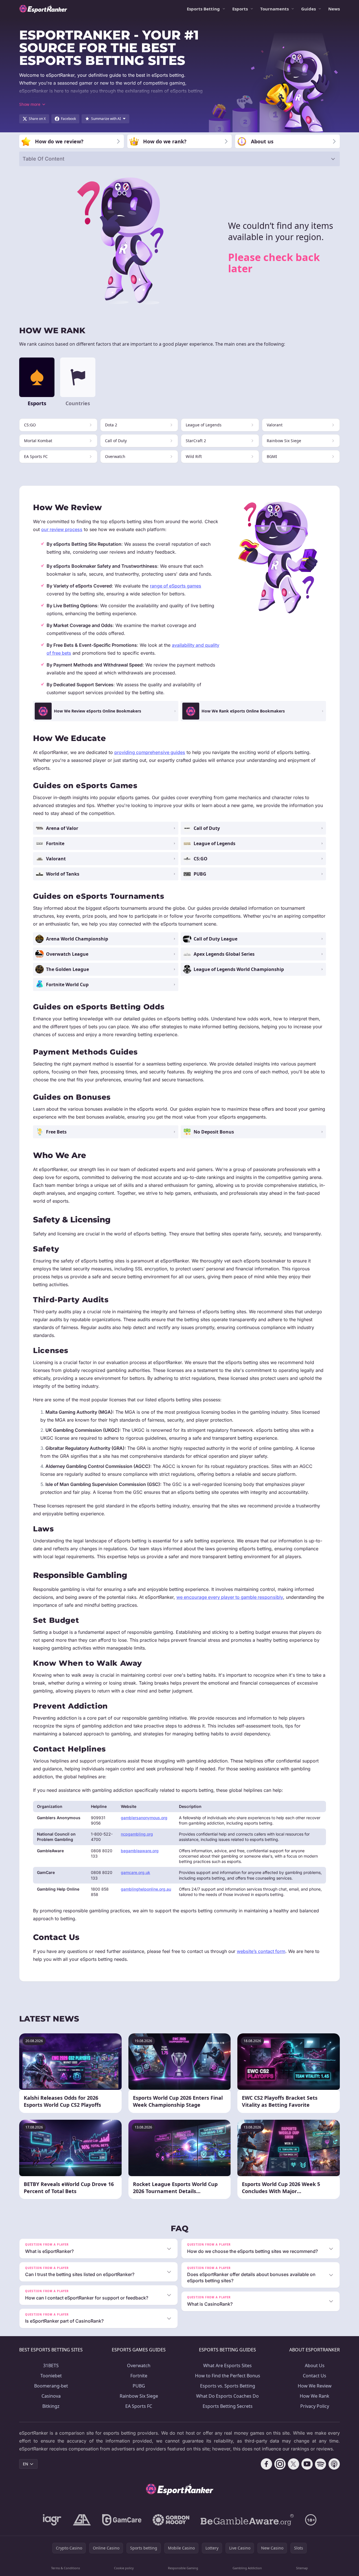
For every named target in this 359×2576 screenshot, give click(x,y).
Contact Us (315, 2376)
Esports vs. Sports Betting (228, 2386)
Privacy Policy (315, 2406)
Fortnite (139, 2376)
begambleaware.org (140, 1851)
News (334, 9)
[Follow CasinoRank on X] (294, 2464)
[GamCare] (122, 2520)
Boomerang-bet (51, 2386)
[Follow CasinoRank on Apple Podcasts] (334, 2464)
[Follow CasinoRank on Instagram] (280, 2464)
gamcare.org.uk (135, 1872)
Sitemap (302, 2568)
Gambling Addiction (247, 2568)
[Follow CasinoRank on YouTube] (307, 2464)
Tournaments (274, 9)
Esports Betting (203, 9)
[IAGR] (52, 2520)
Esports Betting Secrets (228, 2406)
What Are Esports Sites (227, 2365)
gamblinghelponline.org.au (146, 1889)
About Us (315, 2365)
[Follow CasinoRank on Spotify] (321, 2464)
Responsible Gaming (183, 2568)
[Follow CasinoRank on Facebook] (266, 2464)
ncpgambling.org (137, 1834)
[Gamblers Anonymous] (82, 2520)
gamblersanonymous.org (144, 1818)
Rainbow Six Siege (139, 2396)
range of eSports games (176, 586)
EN (26, 2464)
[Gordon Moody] (171, 2520)
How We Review (315, 2386)
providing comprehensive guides (150, 752)
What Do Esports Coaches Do (227, 2396)
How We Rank (315, 2396)
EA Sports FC (139, 2406)
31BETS (51, 2365)
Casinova (51, 2396)
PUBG (139, 2386)
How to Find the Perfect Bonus (228, 2376)
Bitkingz (51, 2406)
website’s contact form (261, 1951)
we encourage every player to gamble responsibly (230, 1597)
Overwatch (139, 2365)
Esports (240, 9)
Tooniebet (51, 2376)
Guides (308, 9)
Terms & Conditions (65, 2568)
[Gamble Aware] (247, 2520)
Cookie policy (124, 2568)
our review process (62, 529)
